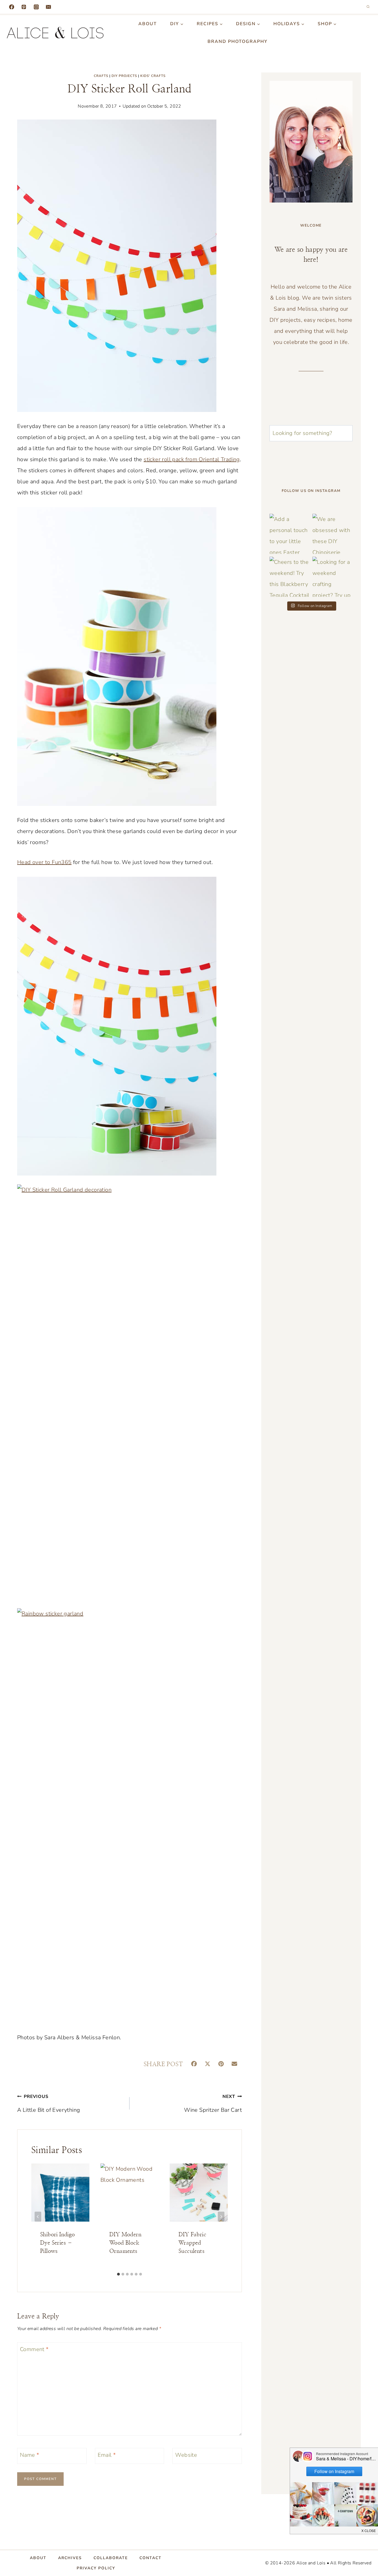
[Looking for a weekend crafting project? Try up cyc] (332, 577)
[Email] (48, 7)
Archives (70, 2558)
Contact (151, 2558)
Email (107, 2455)
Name (29, 2455)
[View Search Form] (368, 7)
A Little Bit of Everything (49, 2104)
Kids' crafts (153, 76)
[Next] (221, 2217)
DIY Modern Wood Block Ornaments (125, 2243)
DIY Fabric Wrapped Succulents (192, 2243)
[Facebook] (12, 7)
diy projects (124, 76)
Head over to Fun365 (44, 862)
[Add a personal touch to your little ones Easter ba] (290, 534)
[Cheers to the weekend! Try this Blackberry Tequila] (290, 577)
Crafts (101, 76)
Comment (34, 2349)
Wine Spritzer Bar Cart (213, 2104)
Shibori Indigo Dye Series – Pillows (58, 2243)
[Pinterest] (24, 7)
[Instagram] (36, 7)
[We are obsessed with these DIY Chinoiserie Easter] (332, 534)
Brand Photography (238, 41)
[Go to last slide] (38, 2217)
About (148, 24)
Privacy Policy (96, 2568)
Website (186, 2455)
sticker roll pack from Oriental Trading (192, 459)
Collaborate (111, 2558)
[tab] (118, 2274)
